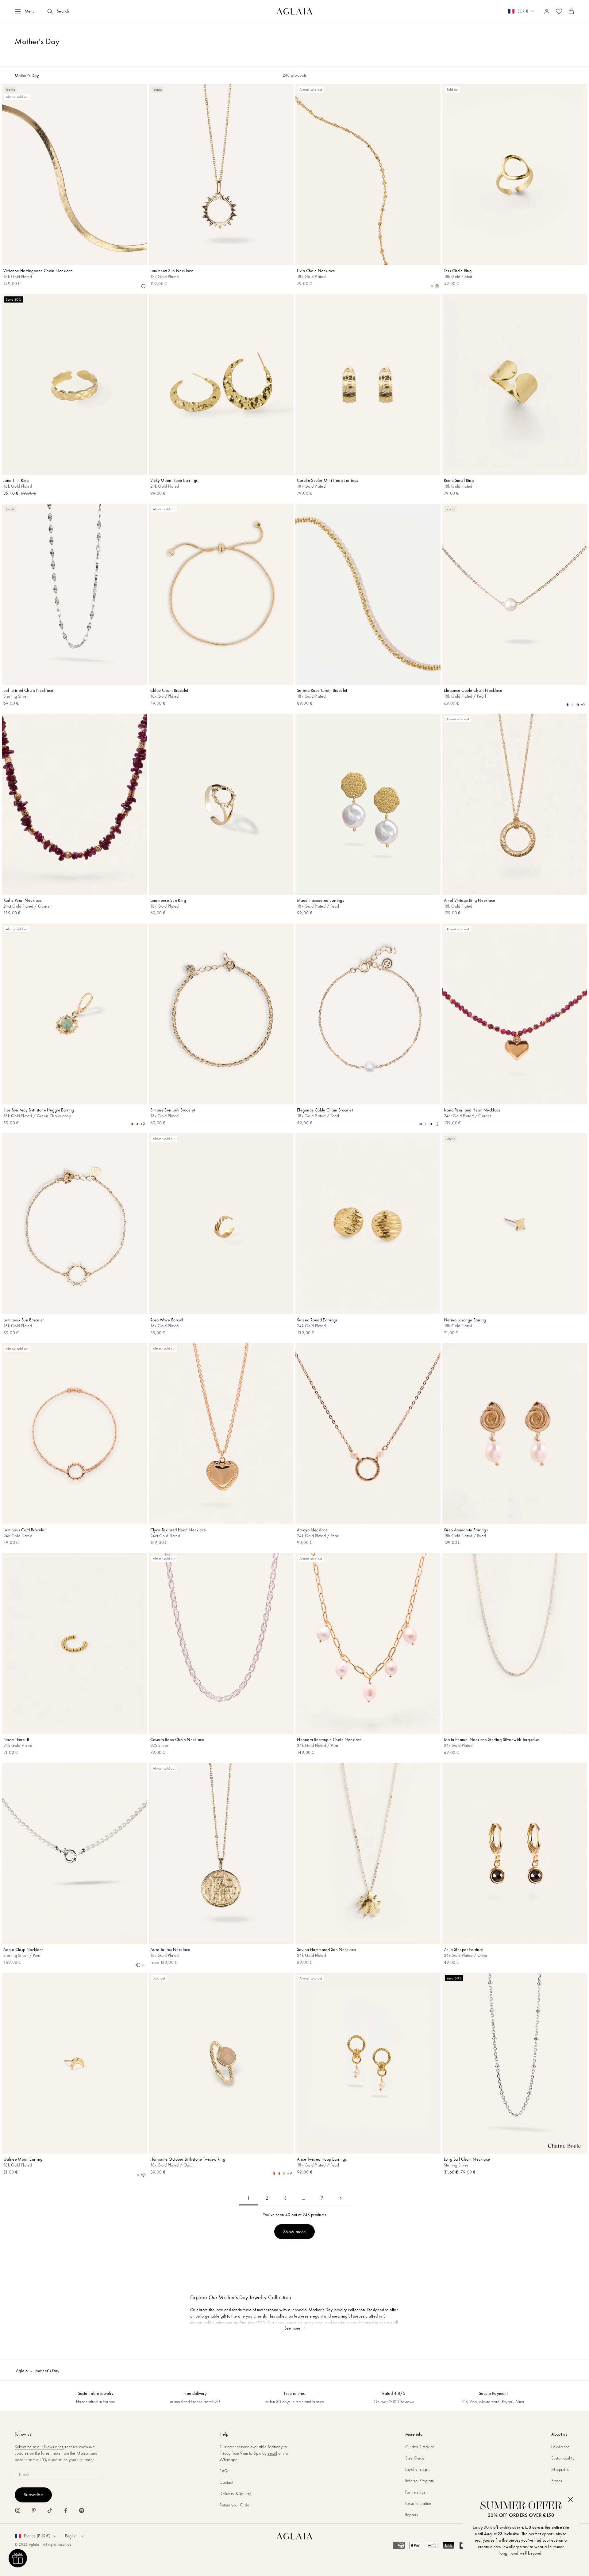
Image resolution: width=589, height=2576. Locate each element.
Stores (557, 2481)
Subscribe (33, 2495)
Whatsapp (229, 2460)
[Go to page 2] (341, 2198)
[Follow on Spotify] (82, 2510)
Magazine (560, 2469)
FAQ (224, 2471)
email (272, 2453)
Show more (294, 2232)
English (71, 2536)
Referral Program (420, 2481)
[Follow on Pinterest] (34, 2510)
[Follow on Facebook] (66, 2510)
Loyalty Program (419, 2469)
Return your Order (235, 2505)
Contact (226, 2482)
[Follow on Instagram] (18, 2510)
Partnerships (416, 2492)
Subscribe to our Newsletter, (39, 2447)
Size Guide (415, 2458)
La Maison (560, 2447)
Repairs (412, 2515)
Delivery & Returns (236, 2494)
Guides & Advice (420, 2447)
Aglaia (22, 2371)
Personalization (418, 2503)
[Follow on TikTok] (50, 2510)
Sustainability (563, 2458)
